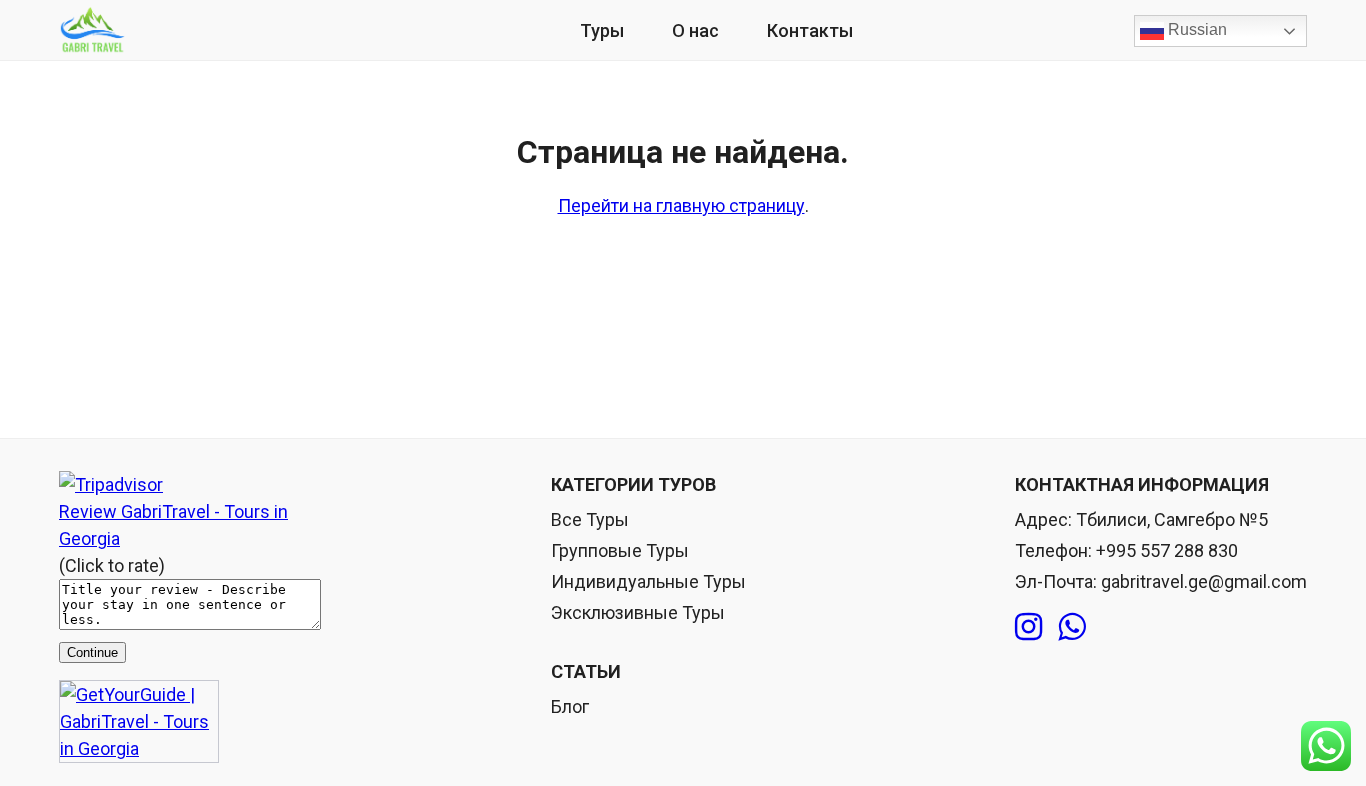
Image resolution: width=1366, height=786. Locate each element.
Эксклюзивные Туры (638, 612)
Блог (570, 706)
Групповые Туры (620, 550)
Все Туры (590, 519)
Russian (1195, 29)
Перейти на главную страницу (681, 205)
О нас (695, 30)
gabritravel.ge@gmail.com (1204, 581)
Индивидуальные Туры (648, 581)
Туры (602, 30)
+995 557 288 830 (1167, 550)
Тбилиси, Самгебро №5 (1172, 519)
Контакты (810, 30)
